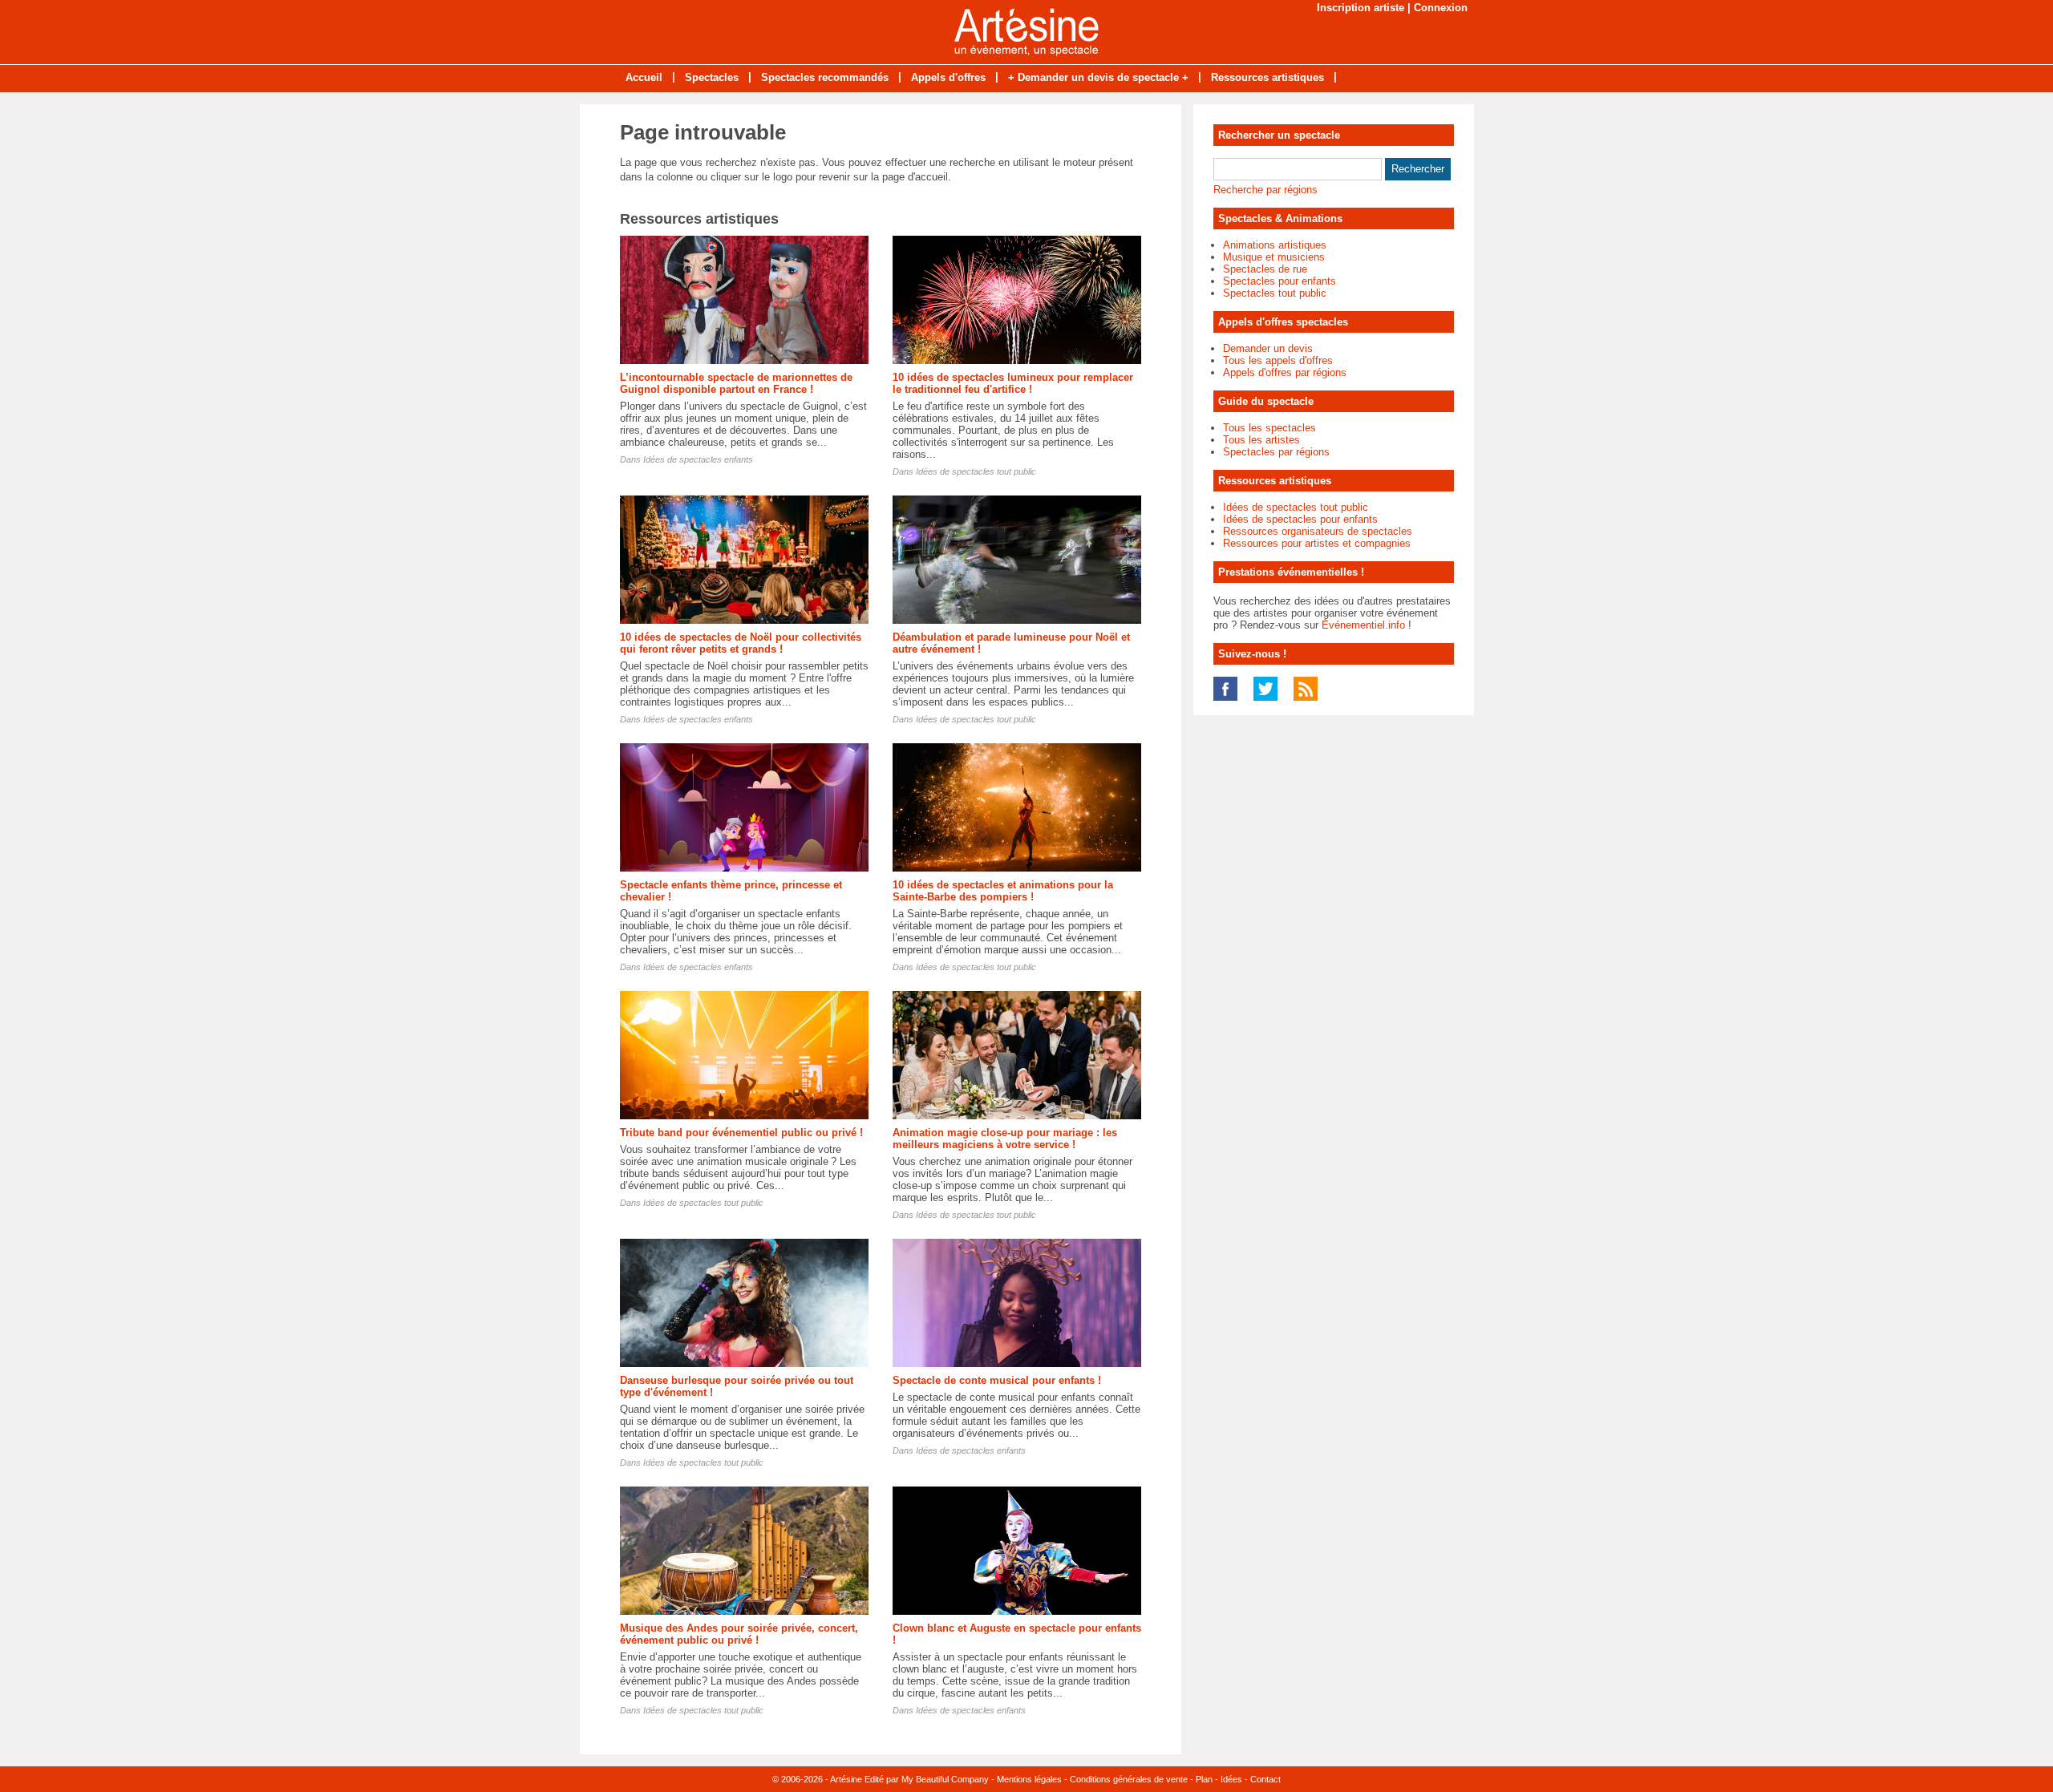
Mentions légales (1029, 1779)
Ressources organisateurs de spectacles (1318, 531)
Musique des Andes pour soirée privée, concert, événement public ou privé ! (739, 1634)
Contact (1265, 1779)
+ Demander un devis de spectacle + (1098, 77)
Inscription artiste (1361, 8)
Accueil (644, 77)
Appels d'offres (948, 77)
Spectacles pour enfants (1280, 281)
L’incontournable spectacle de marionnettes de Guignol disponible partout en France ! (736, 383)
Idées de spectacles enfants (698, 459)
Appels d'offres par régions (1285, 372)
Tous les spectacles (1269, 428)
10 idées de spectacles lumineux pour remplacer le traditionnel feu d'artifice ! (1013, 383)
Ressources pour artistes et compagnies (1317, 543)
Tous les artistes (1261, 440)
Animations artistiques (1275, 245)
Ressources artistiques (1267, 77)
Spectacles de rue (1265, 269)
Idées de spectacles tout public (976, 471)
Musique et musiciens (1274, 257)
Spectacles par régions (1276, 452)
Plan (1204, 1779)
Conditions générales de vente (1129, 1779)
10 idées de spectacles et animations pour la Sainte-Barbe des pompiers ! (1003, 891)
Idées (1231, 1779)
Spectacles (712, 77)
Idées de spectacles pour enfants (1300, 519)
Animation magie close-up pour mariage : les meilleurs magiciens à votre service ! (1005, 1139)
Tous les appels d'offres (1278, 360)
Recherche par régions (1265, 190)
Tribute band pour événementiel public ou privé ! (741, 1133)
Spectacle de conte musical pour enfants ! (997, 1380)
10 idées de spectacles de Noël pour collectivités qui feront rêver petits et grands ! (741, 643)
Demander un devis (1268, 348)
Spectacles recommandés (825, 77)
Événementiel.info (1363, 625)
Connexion (1441, 8)
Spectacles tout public (1275, 293)
